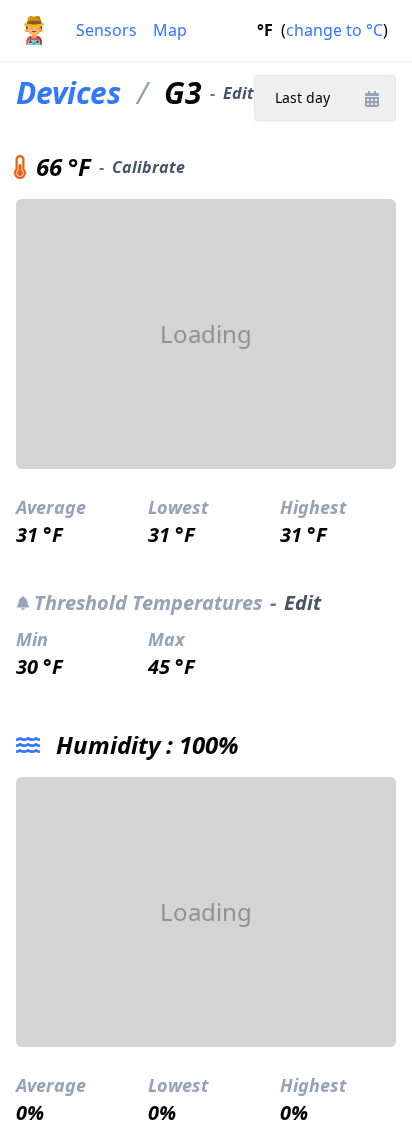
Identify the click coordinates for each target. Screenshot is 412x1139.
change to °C (334, 30)
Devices (68, 93)
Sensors (106, 30)
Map (170, 30)
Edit (238, 93)
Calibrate (148, 167)
